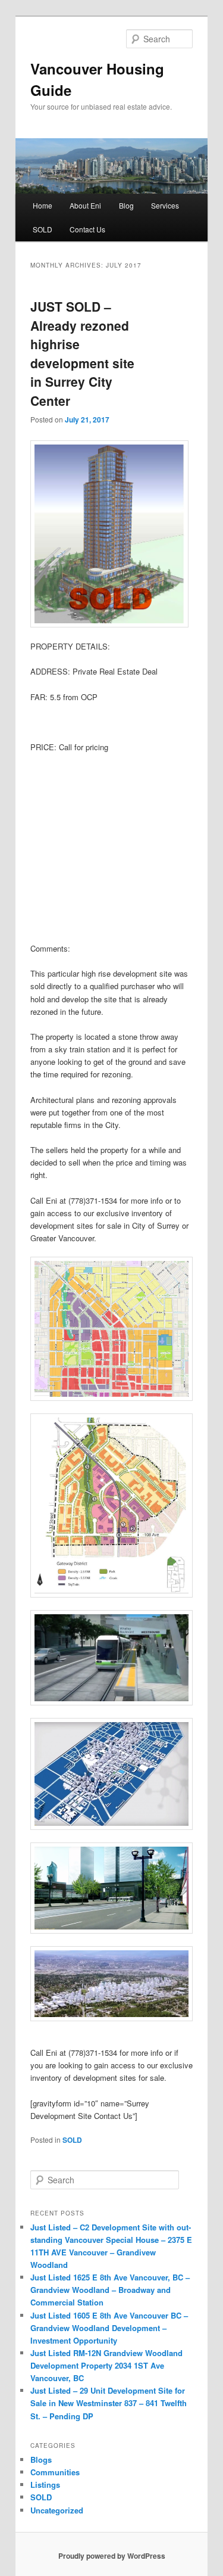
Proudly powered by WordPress (112, 2556)
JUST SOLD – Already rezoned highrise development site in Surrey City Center (82, 353)
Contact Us (87, 229)
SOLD (43, 229)
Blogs (41, 2460)
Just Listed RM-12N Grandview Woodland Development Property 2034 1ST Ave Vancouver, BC (106, 2365)
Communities (55, 2472)
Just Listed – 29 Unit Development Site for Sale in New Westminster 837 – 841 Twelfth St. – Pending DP (109, 2403)
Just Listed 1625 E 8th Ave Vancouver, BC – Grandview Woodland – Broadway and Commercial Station (110, 2290)
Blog (126, 205)
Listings (45, 2485)
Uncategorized (57, 2510)
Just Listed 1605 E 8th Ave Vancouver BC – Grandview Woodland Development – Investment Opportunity (109, 2328)
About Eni (85, 205)
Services (165, 205)
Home (43, 205)
